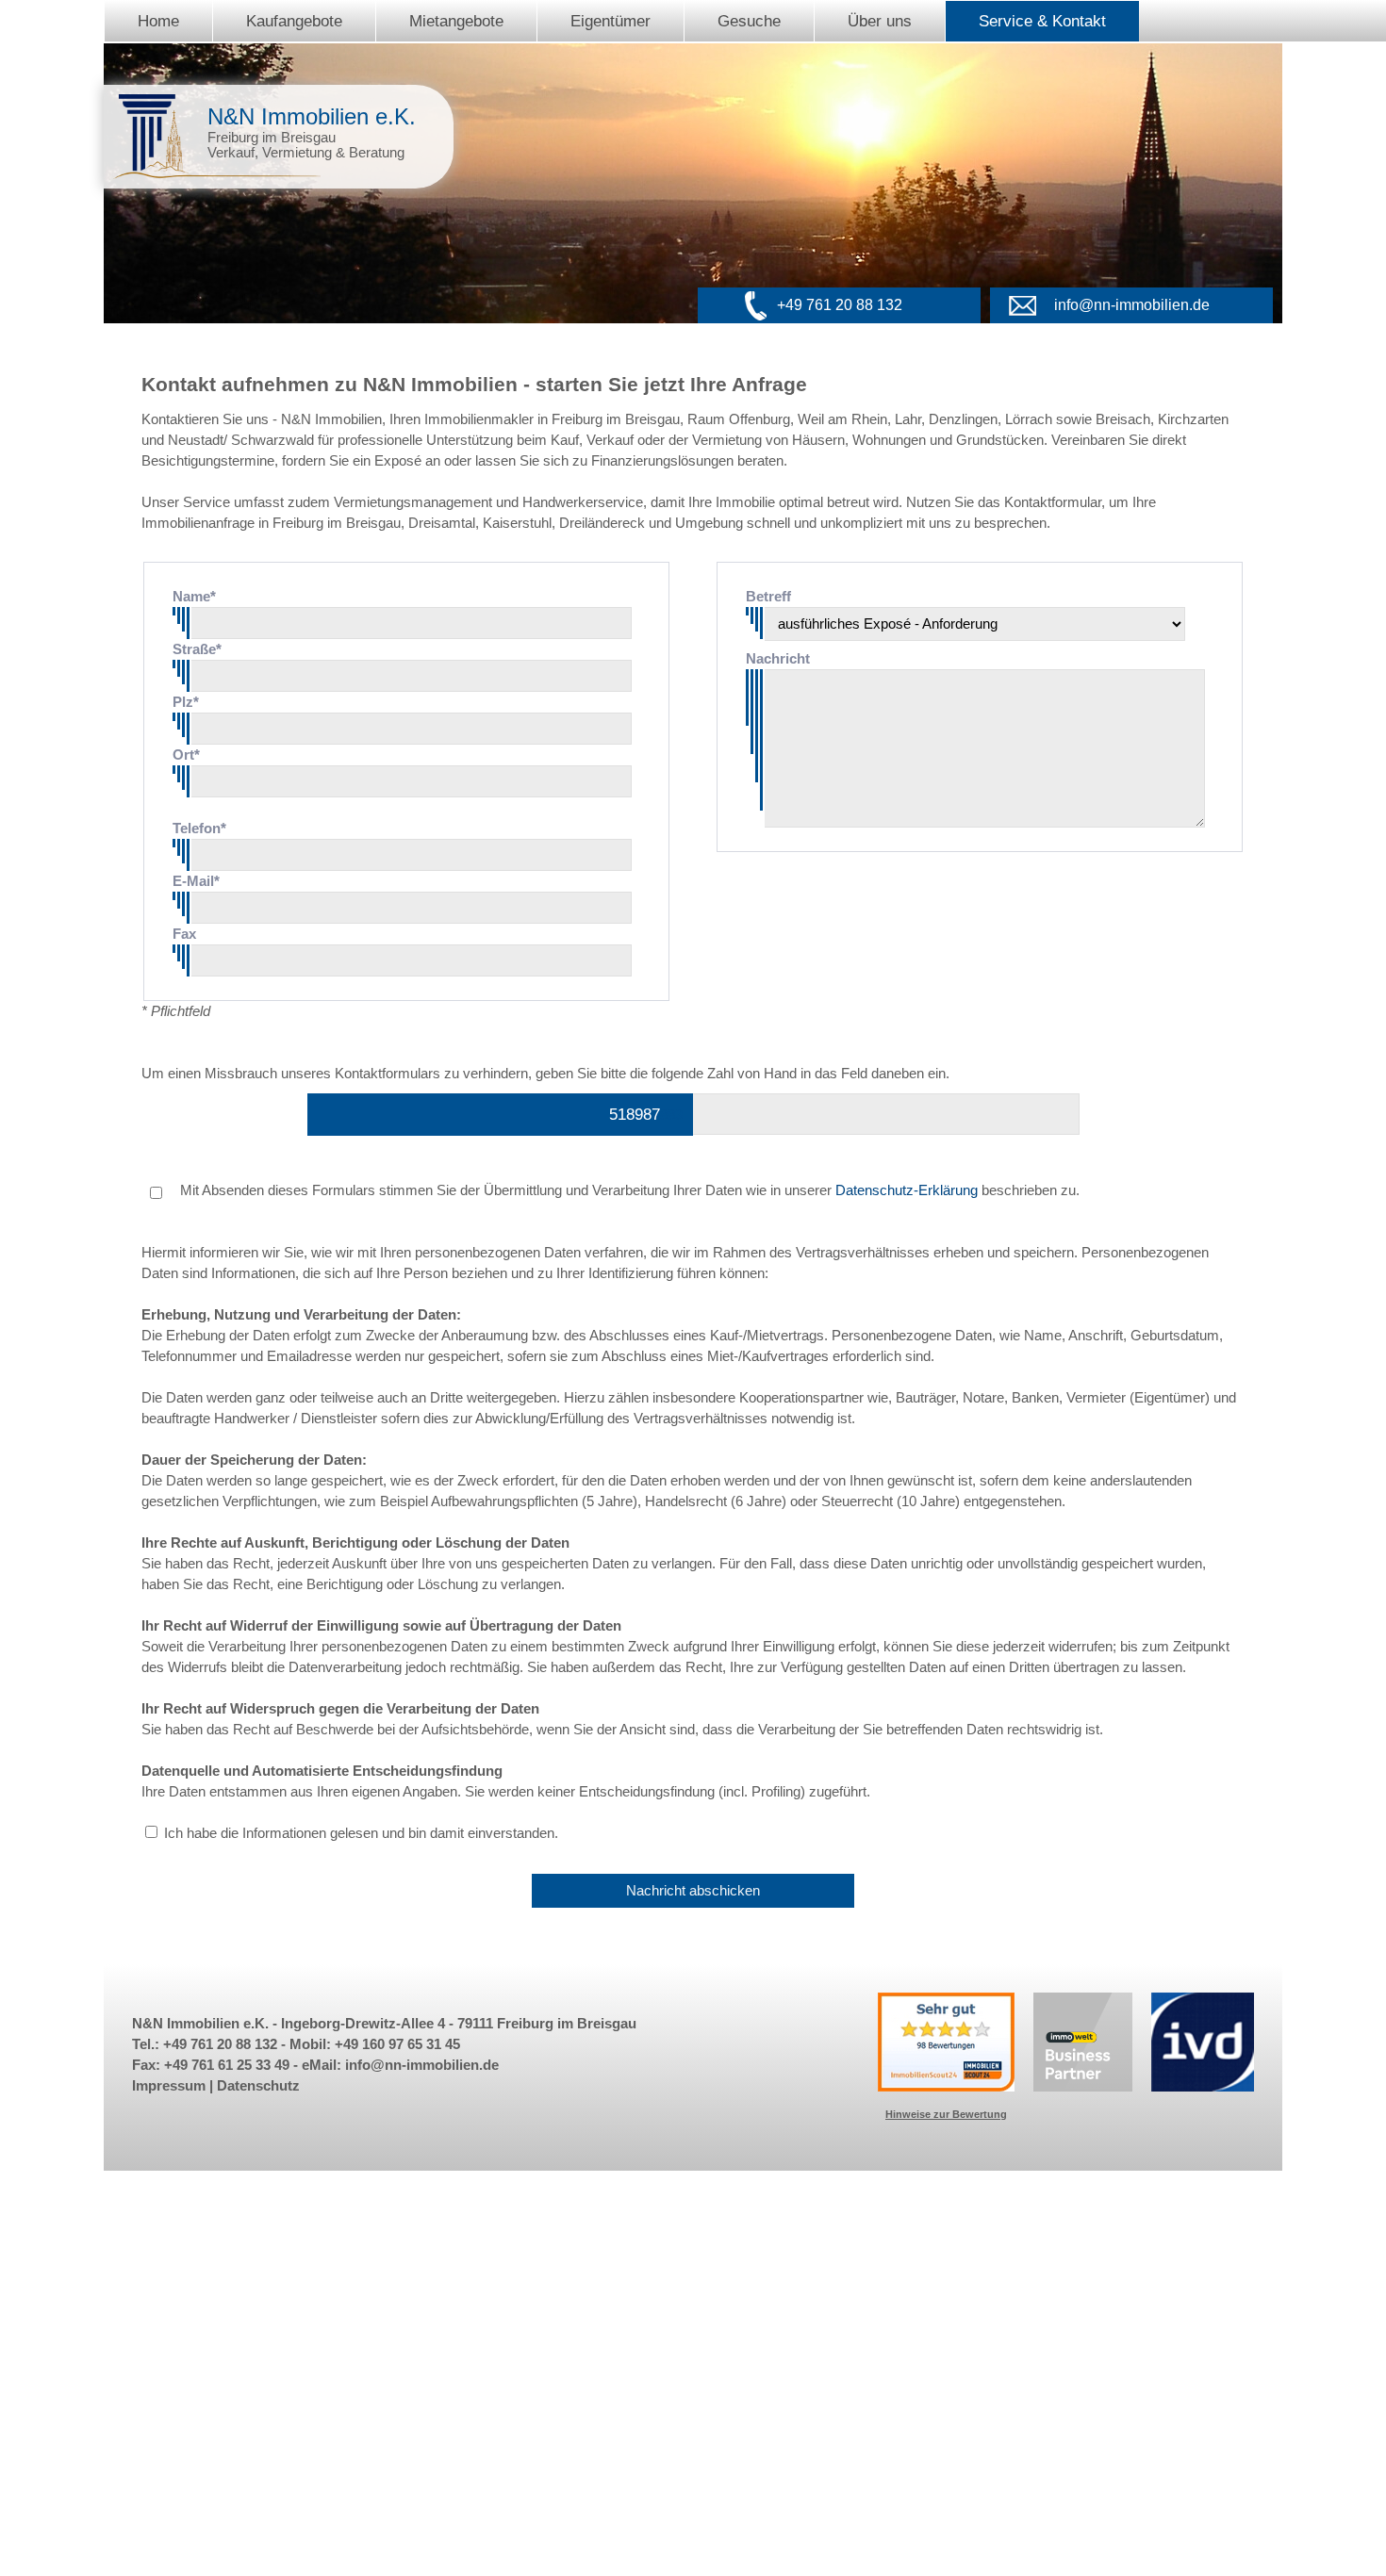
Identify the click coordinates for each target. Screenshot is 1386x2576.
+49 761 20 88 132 (840, 305)
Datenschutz (258, 2086)
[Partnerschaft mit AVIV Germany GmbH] (1083, 2087)
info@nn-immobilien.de (1132, 305)
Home (158, 21)
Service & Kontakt (1042, 21)
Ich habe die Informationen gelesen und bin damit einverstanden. (361, 1833)
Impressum (169, 2086)
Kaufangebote (294, 21)
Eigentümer (610, 21)
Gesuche (749, 21)
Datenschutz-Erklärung (907, 1190)
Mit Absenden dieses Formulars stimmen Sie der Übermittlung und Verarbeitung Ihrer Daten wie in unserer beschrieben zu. (628, 1190)
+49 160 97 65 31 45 (397, 2044)
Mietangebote (456, 21)
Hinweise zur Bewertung (946, 2114)
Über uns (880, 21)
